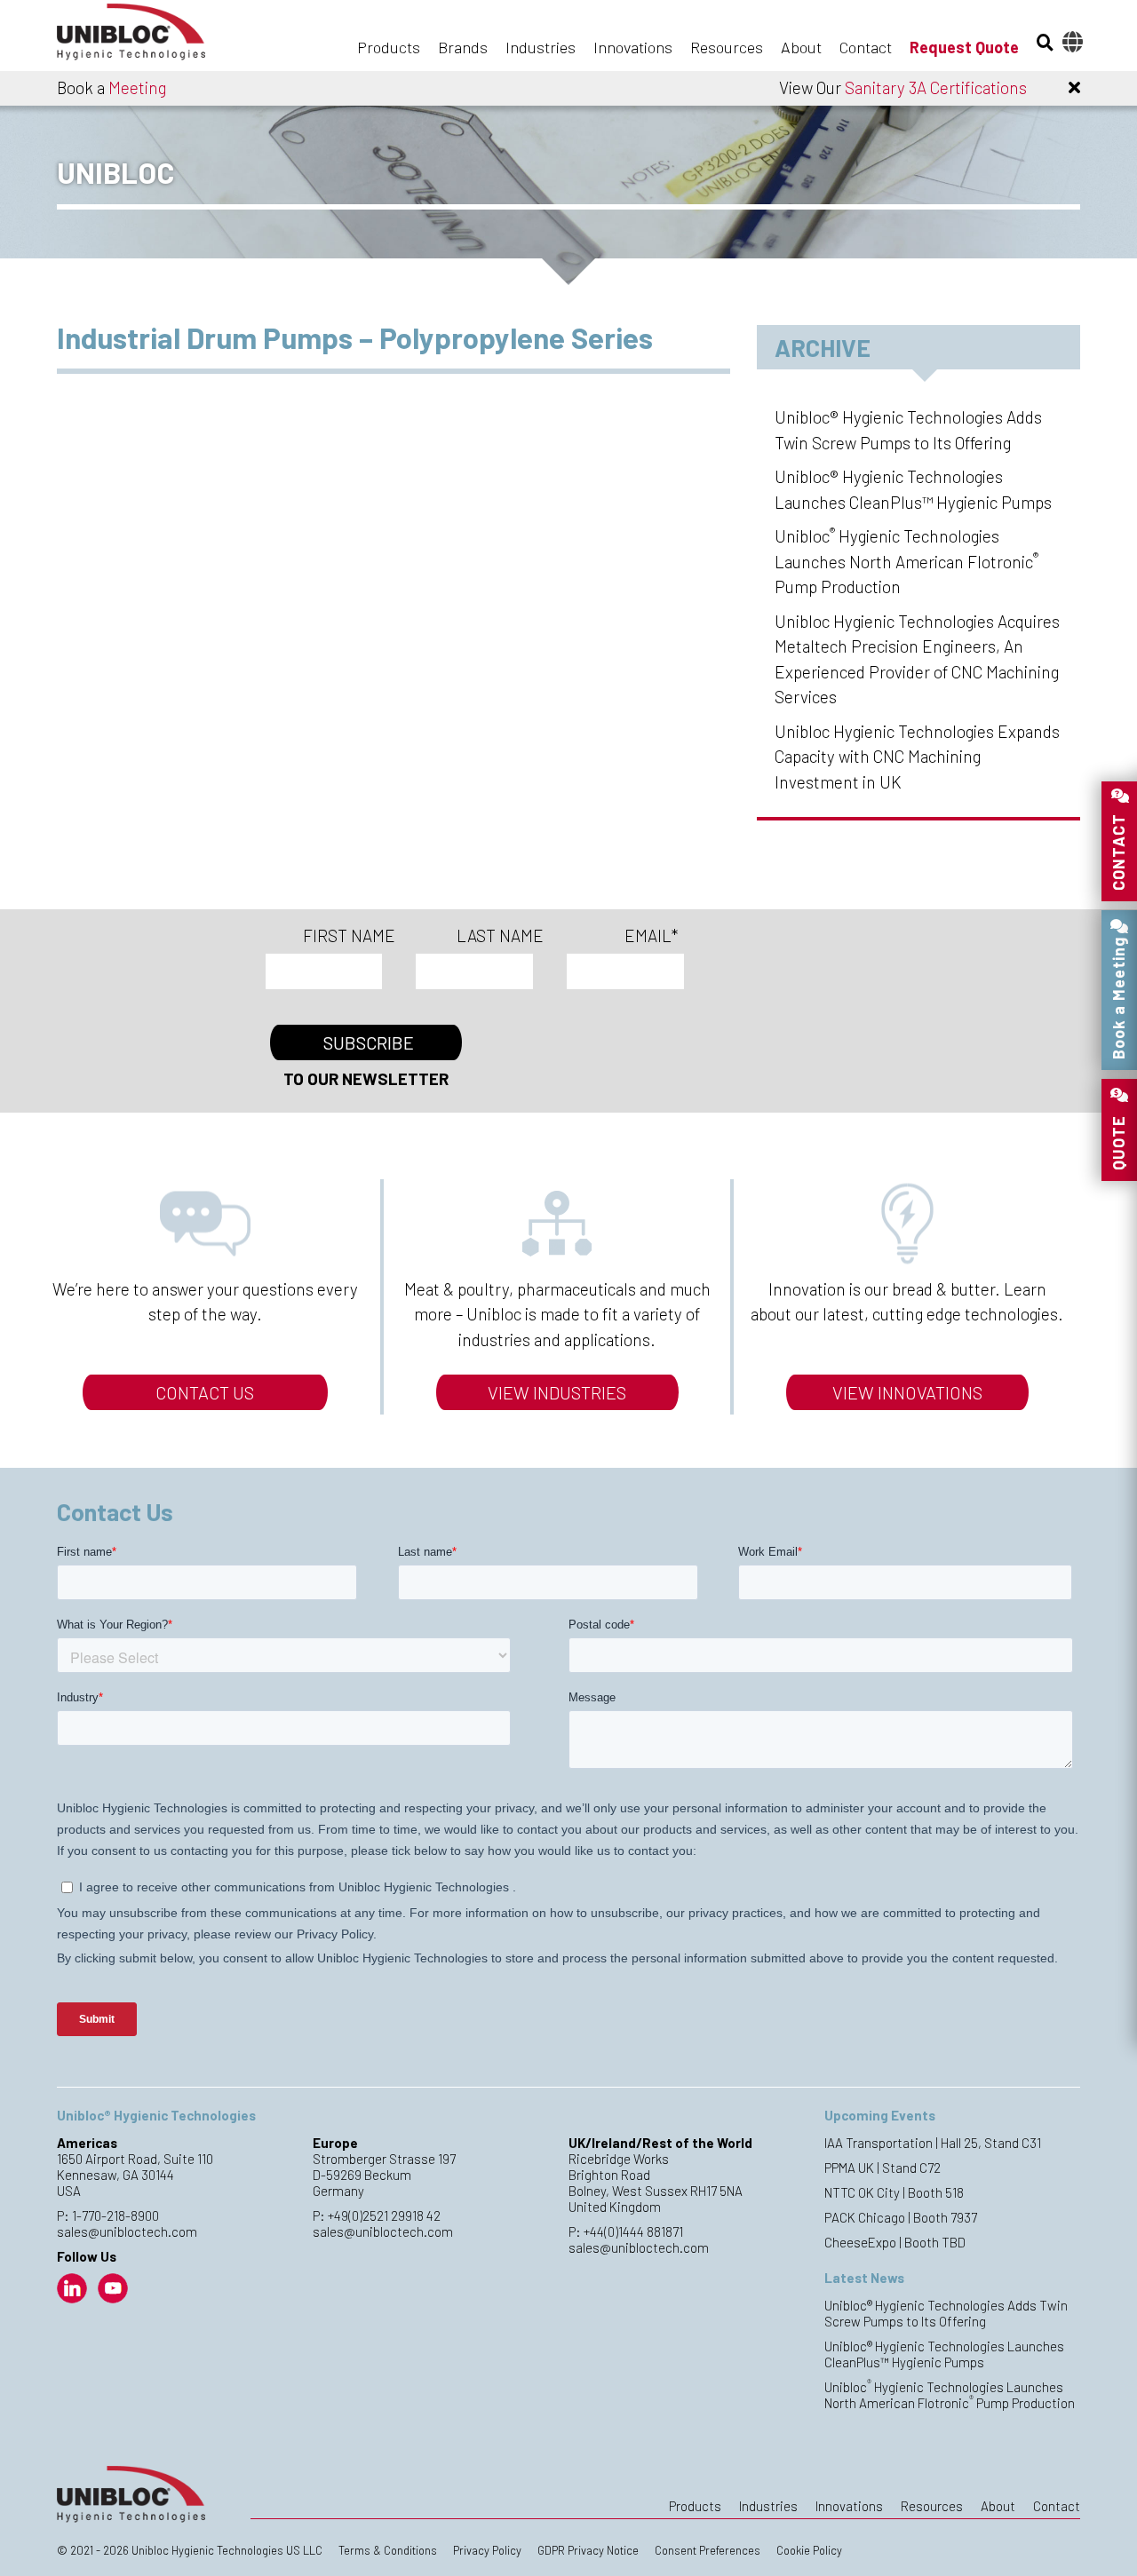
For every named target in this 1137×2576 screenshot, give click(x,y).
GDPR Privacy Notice (588, 2550)
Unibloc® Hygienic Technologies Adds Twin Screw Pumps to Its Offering (946, 2313)
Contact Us (205, 1392)
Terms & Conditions (388, 2550)
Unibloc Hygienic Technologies (146, 37)
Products (389, 47)
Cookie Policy (809, 2550)
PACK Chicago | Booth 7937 (901, 2217)
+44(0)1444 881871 (633, 2231)
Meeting (137, 87)
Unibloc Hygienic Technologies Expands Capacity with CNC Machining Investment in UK (917, 757)
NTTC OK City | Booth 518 (894, 2192)
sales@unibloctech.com (127, 2231)
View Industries (557, 1392)
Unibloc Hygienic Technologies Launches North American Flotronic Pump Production (906, 561)
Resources (727, 47)
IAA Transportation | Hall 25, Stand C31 (933, 2143)
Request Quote (964, 47)
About (801, 47)
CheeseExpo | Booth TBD (895, 2242)
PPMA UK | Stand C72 (883, 2168)
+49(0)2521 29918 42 (384, 2215)
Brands (463, 47)
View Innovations (907, 1392)
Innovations (633, 47)
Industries (541, 47)
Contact (866, 47)
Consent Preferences (708, 2550)
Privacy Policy (487, 2550)
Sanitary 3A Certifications (936, 87)
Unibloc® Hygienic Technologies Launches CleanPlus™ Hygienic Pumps (944, 2354)
